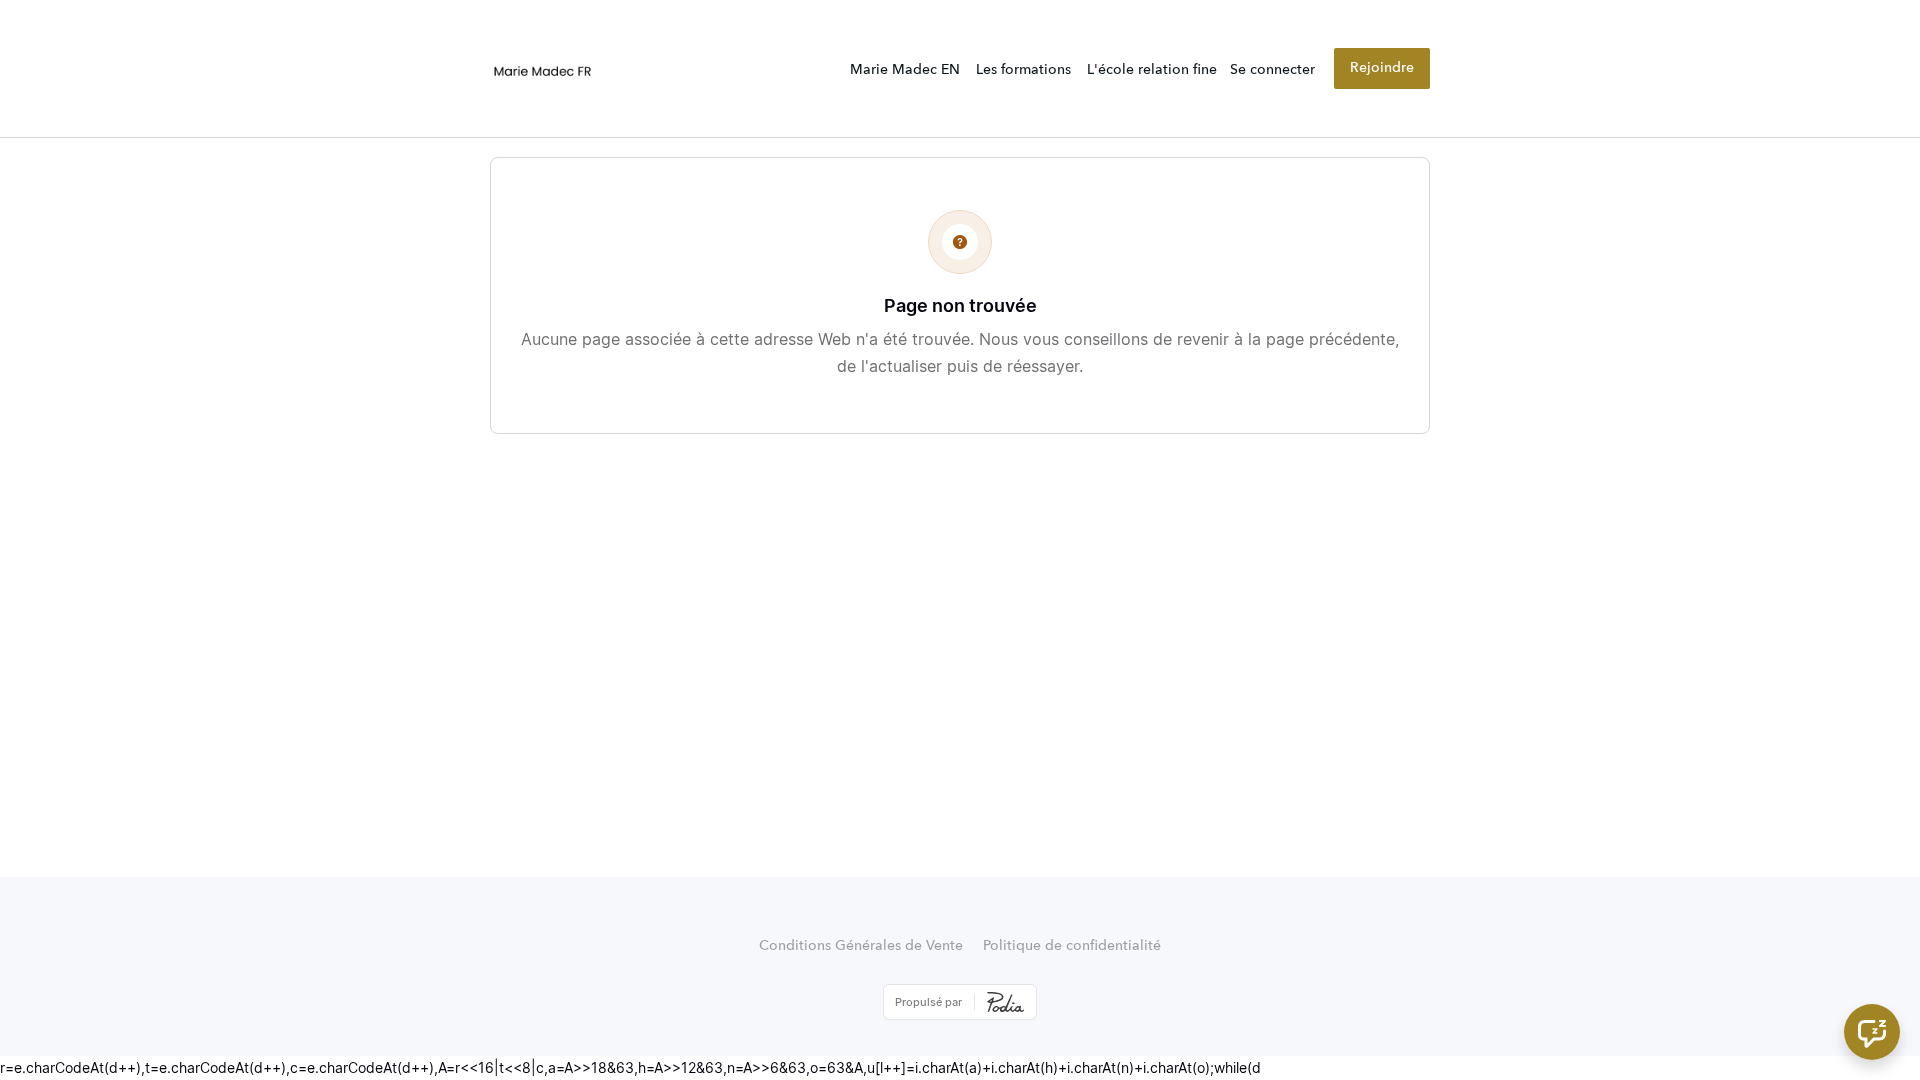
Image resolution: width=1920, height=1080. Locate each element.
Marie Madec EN (905, 70)
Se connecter (1272, 70)
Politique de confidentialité (1072, 946)
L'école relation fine (1152, 70)
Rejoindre (1382, 68)
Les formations (1023, 70)
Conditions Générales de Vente (861, 946)
